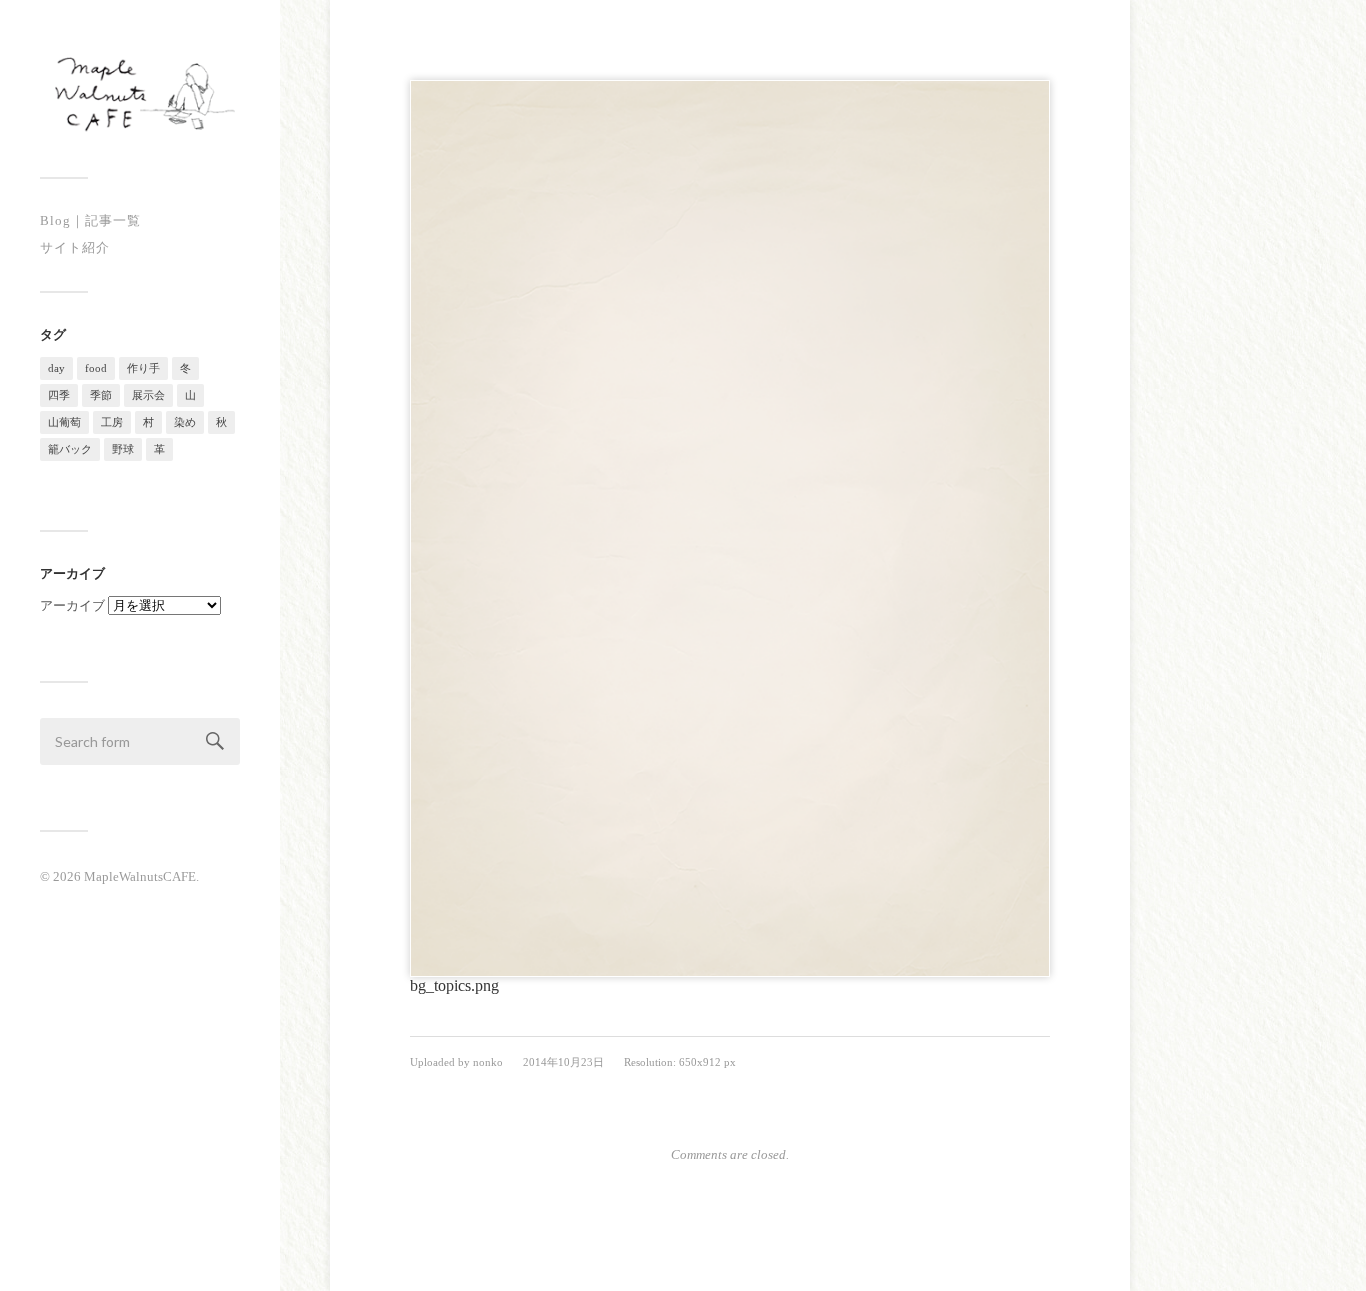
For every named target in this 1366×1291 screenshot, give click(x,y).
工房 (112, 422)
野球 (123, 449)
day (56, 368)
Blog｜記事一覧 (90, 220)
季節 (101, 395)
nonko (488, 1062)
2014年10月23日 (563, 1062)
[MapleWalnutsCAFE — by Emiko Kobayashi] (140, 96)
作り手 (143, 368)
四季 (59, 395)
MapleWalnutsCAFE (140, 876)
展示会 (148, 395)
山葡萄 (64, 422)
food (96, 368)
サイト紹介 (75, 247)
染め (185, 422)
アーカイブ (72, 605)
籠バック (70, 449)
